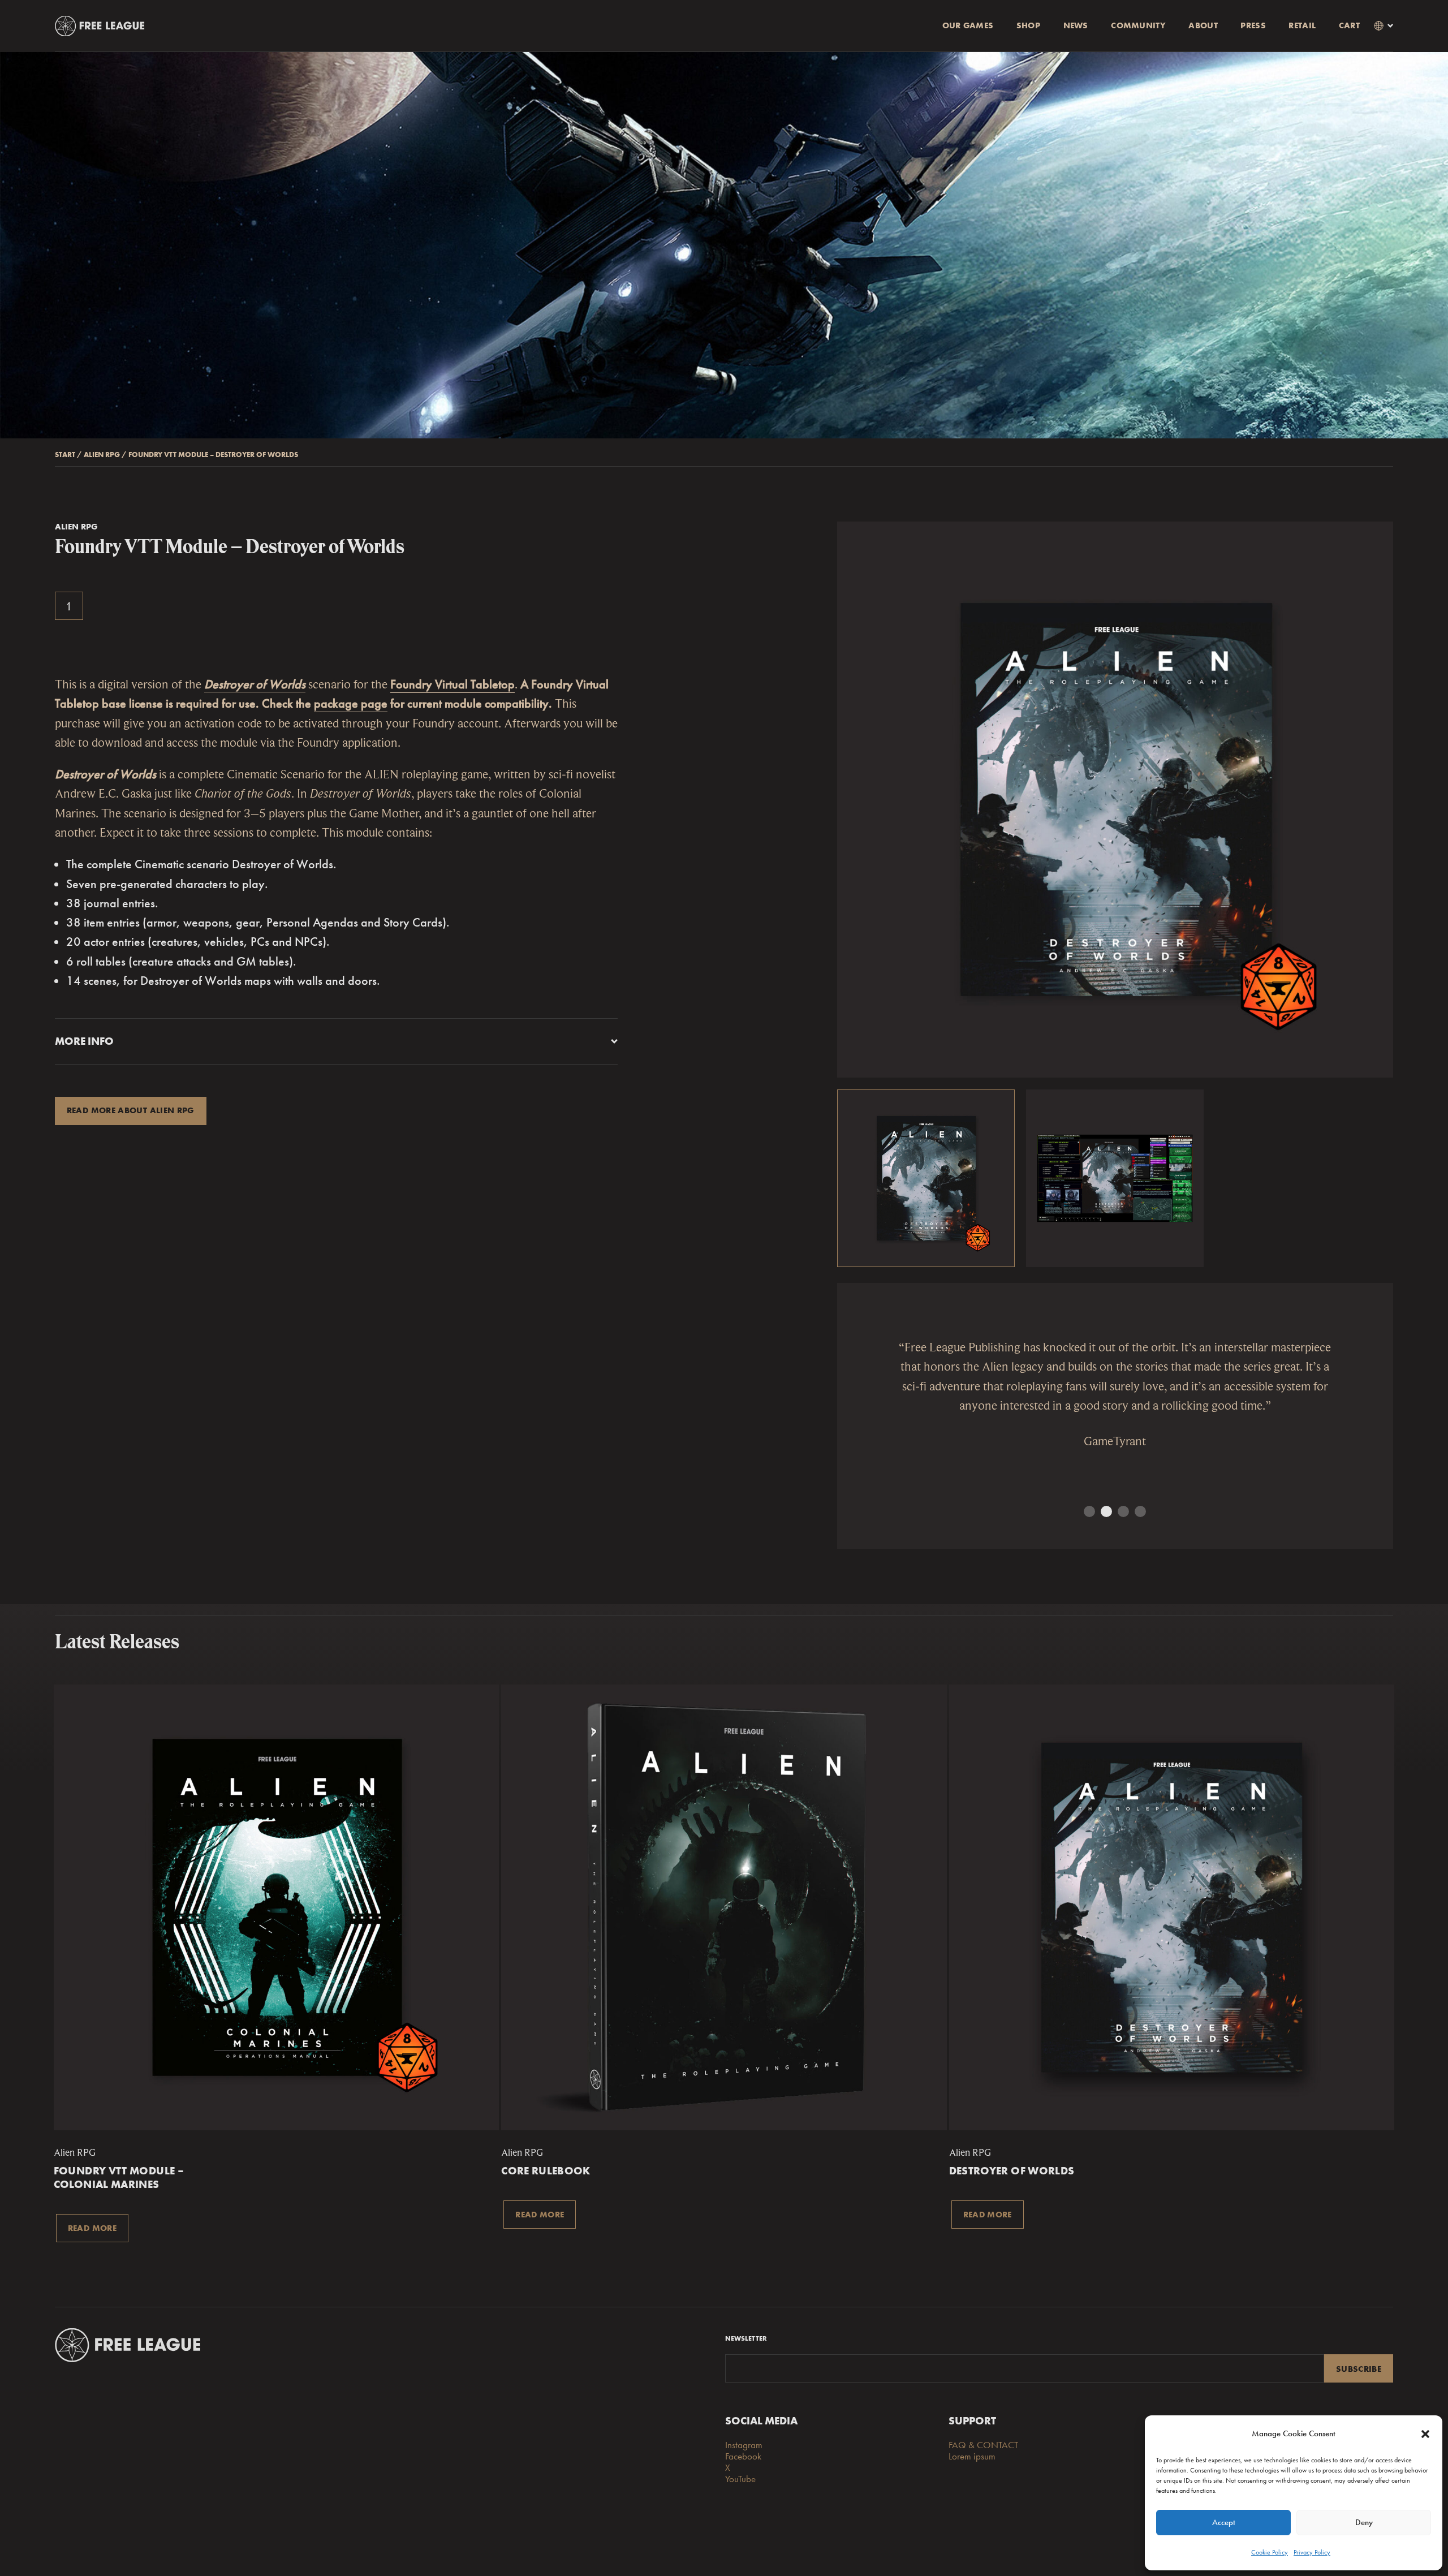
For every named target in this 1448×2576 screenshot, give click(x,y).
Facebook (743, 2456)
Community (1138, 25)
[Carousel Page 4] (1140, 1511)
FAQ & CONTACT (983, 2445)
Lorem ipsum (972, 2456)
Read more (92, 2228)
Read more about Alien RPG (131, 1110)
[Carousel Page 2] (1106, 1511)
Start (65, 455)
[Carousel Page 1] (1089, 1511)
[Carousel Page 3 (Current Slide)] (1123, 1511)
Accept (1224, 2522)
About (1203, 25)
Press (1253, 25)
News (1076, 25)
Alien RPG (102, 455)
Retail (1302, 25)
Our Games (968, 25)
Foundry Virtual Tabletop (453, 684)
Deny (1364, 2522)
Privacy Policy (1312, 2552)
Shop (1028, 25)
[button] (1425, 2434)
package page (351, 703)
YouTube (740, 2479)
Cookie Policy (1270, 2552)
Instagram (744, 2445)
